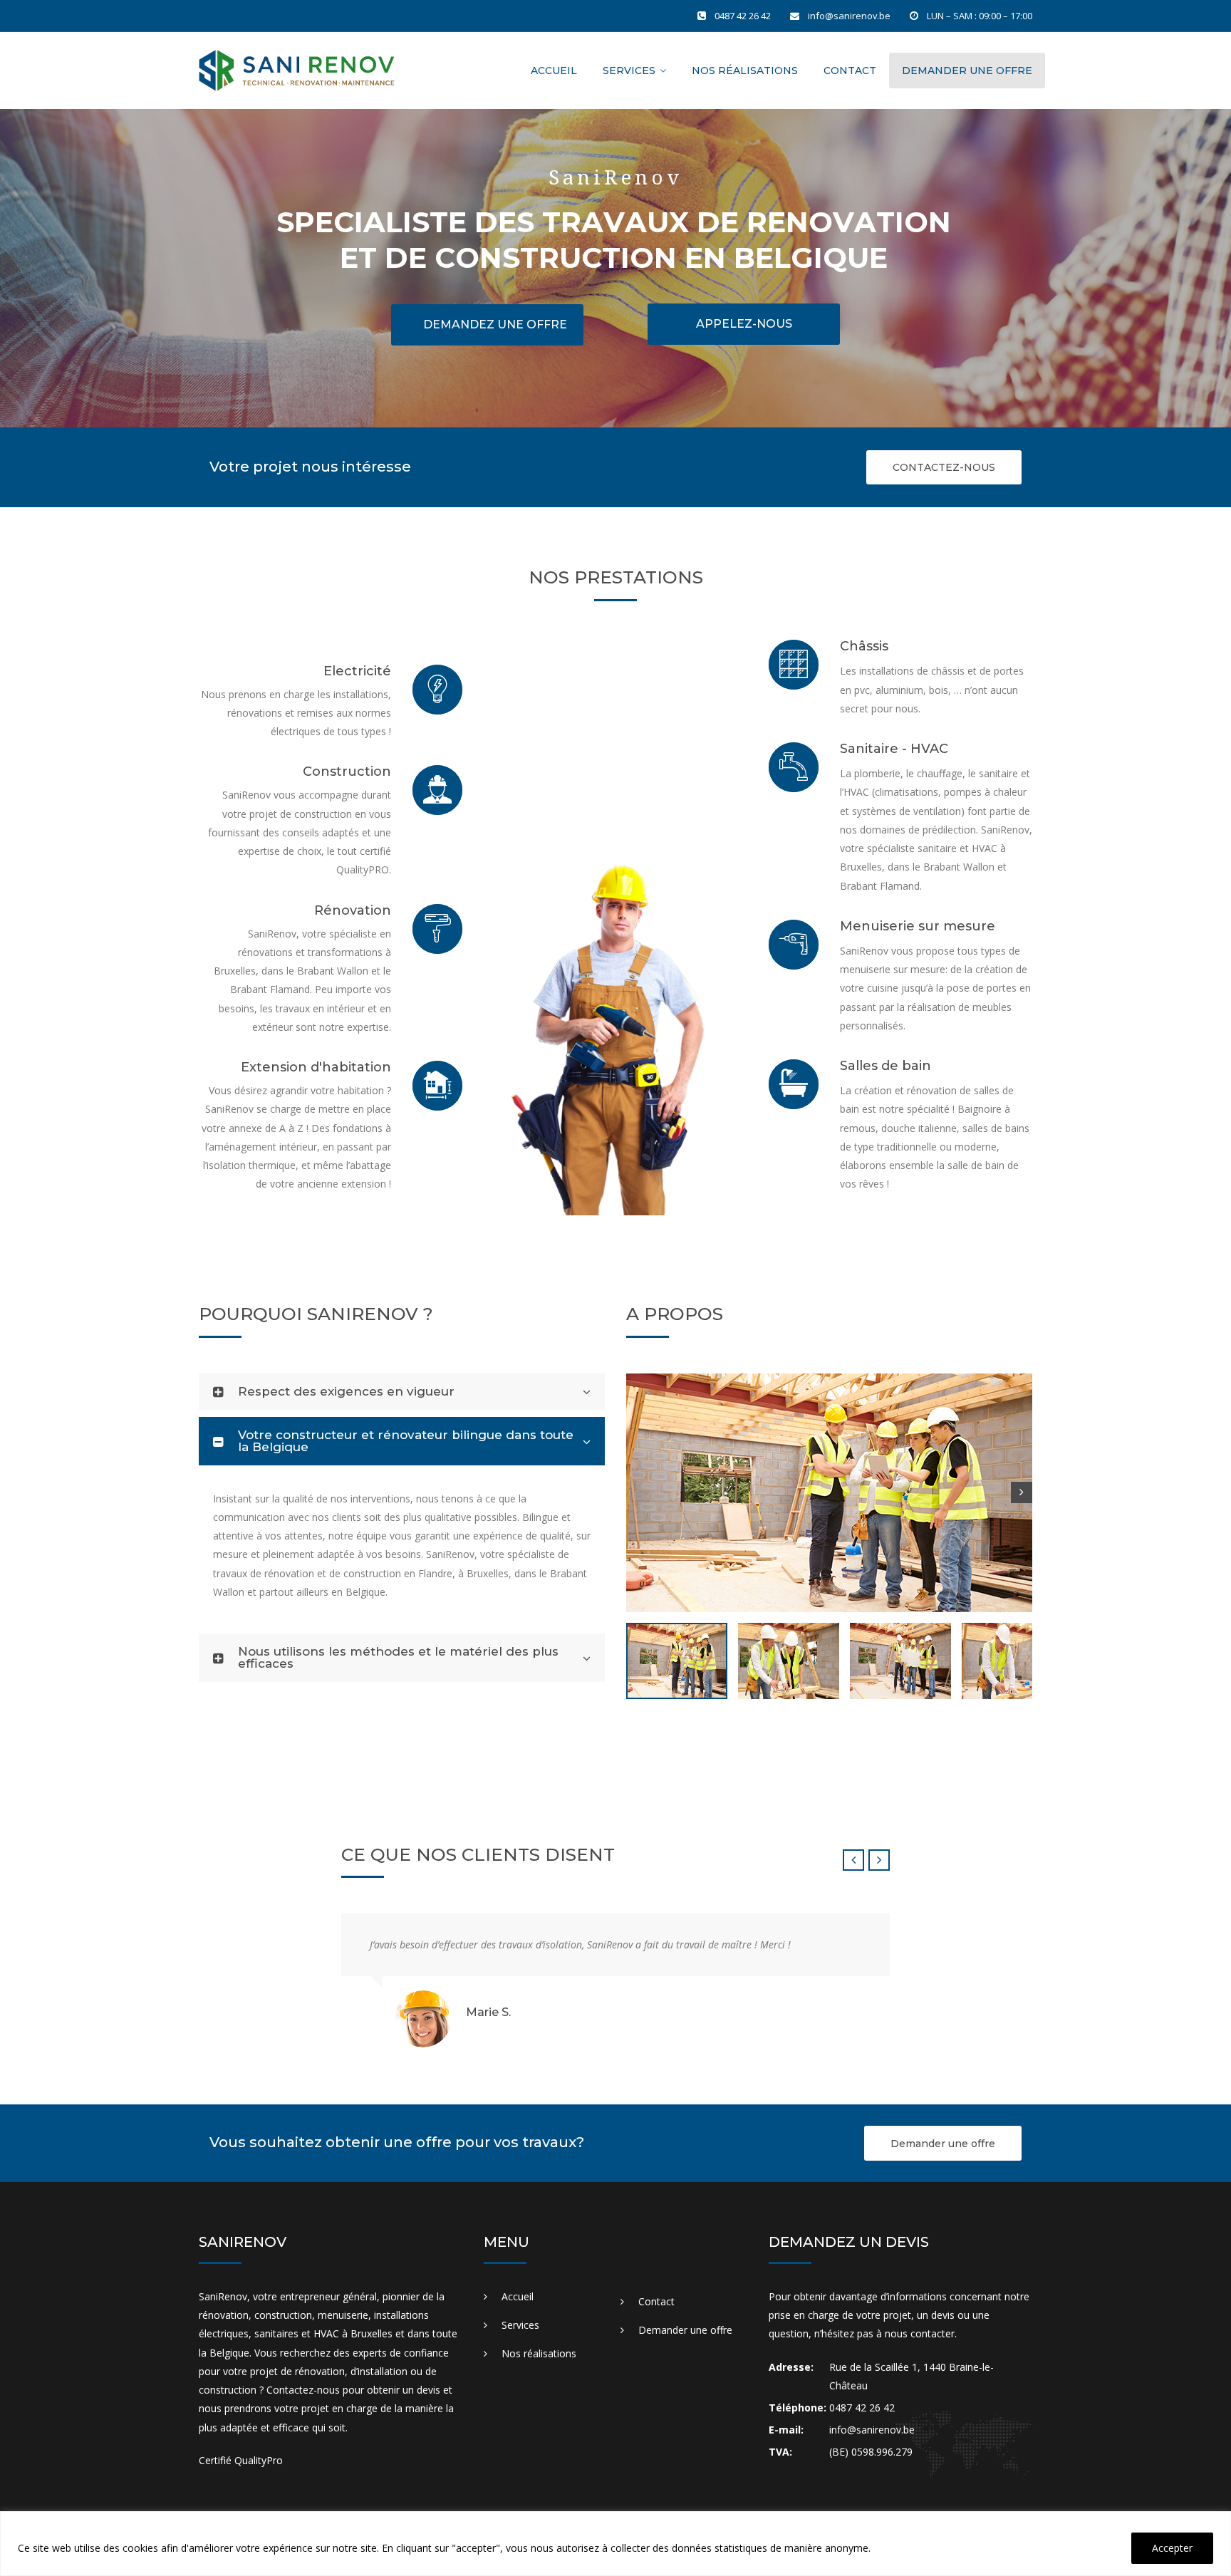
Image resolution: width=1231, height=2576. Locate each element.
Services (629, 71)
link (455, 671)
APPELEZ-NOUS (744, 324)
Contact (850, 71)
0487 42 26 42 (743, 16)
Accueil (554, 71)
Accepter (1172, 2548)
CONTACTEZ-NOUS (944, 467)
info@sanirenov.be (849, 16)
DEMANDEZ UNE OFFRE (495, 324)
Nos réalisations (745, 71)
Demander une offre (967, 71)
